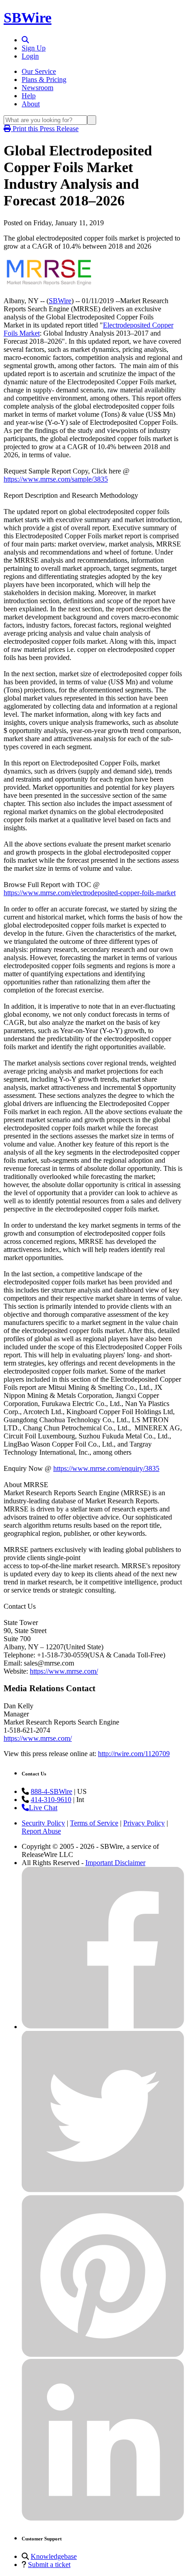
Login (30, 56)
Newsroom (37, 88)
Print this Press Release (45, 129)
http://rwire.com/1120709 (134, 1754)
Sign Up (34, 48)
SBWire (28, 18)
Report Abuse (41, 1831)
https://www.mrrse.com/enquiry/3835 (106, 1468)
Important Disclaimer (115, 1863)
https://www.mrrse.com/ (64, 1671)
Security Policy (43, 1823)
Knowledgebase (54, 2556)
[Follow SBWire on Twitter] (103, 2191)
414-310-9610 (51, 1800)
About (31, 104)
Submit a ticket (49, 2565)
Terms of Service (94, 1823)
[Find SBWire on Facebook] (103, 2027)
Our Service (39, 71)
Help (29, 96)
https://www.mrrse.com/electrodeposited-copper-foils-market (90, 893)
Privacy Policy (144, 1823)
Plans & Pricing (44, 80)
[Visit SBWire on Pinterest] (103, 2355)
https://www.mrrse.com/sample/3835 (56, 479)
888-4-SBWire (51, 1791)
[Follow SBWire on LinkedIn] (103, 2519)
